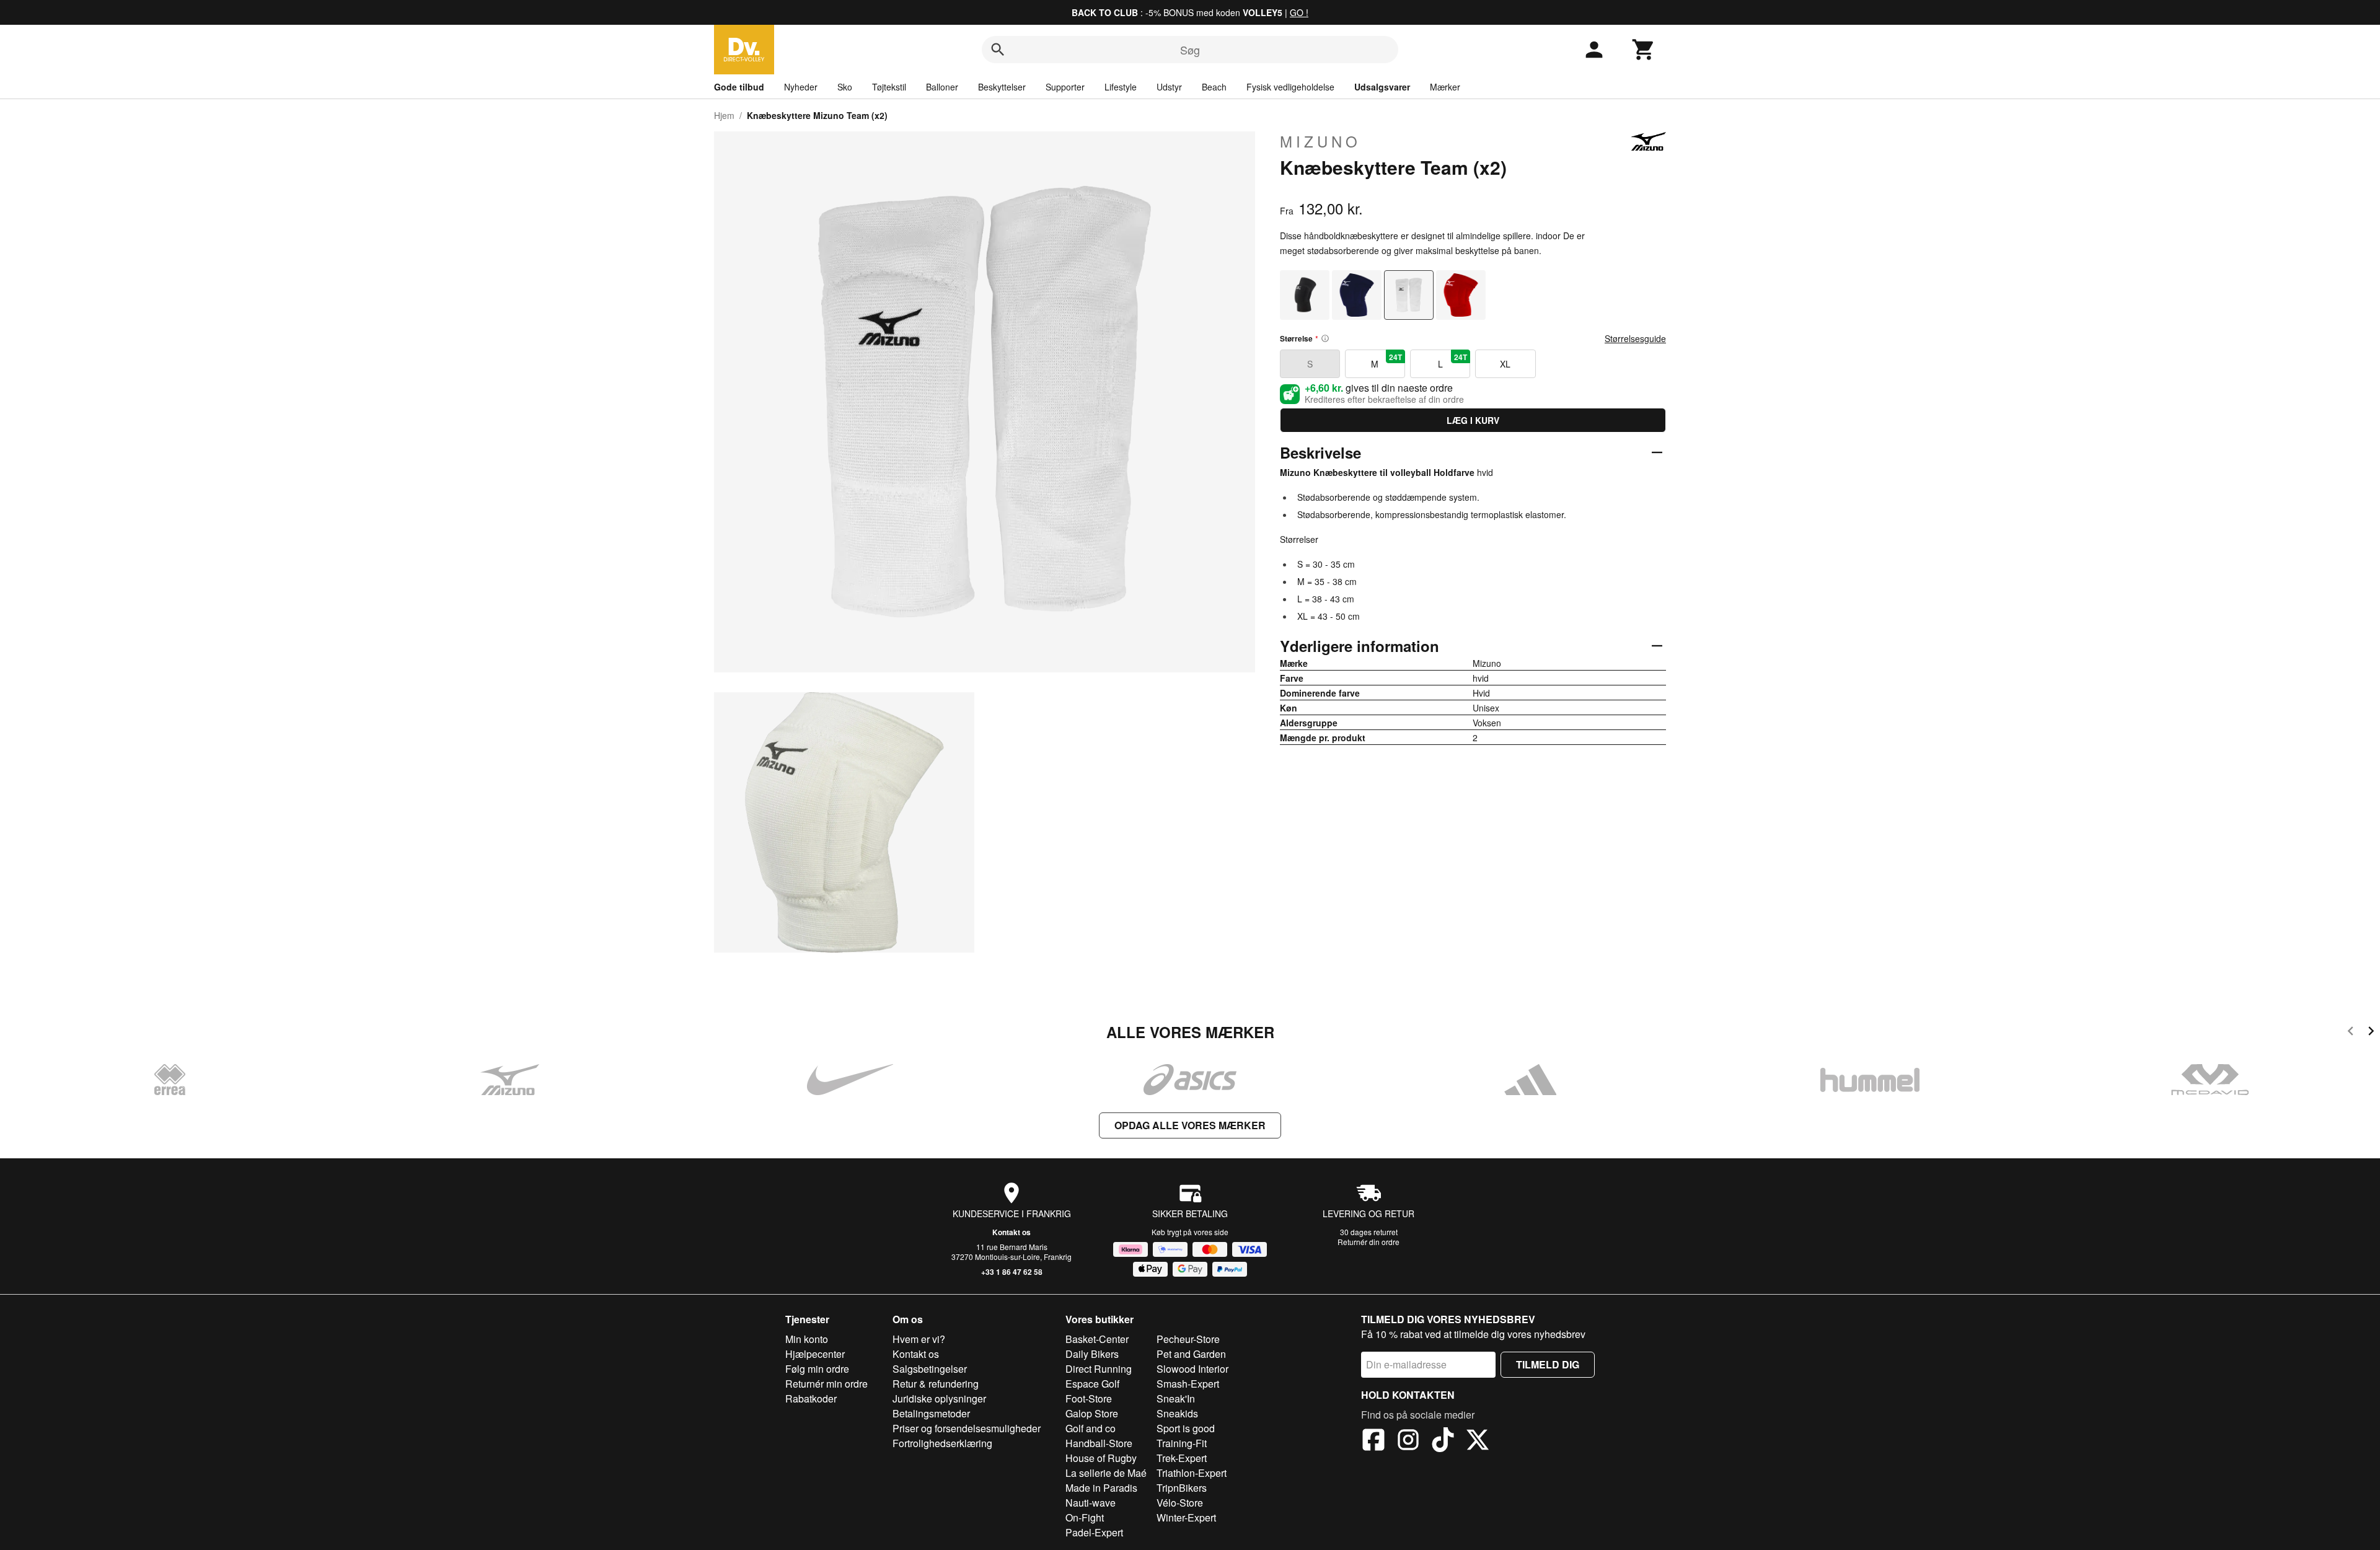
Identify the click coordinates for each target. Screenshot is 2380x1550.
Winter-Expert (1186, 1517)
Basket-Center (1097, 1339)
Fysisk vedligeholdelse (1290, 87)
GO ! (1299, 12)
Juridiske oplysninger (939, 1398)
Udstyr (1169, 87)
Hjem (724, 115)
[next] (2371, 1033)
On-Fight (1085, 1517)
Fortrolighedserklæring (942, 1443)
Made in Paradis (1101, 1488)
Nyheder (801, 87)
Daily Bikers (1092, 1354)
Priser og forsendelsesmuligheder (967, 1428)
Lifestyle (1121, 87)
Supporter (1065, 87)
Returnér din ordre (1368, 1242)
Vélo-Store (1180, 1503)
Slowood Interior (1192, 1369)
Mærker (1445, 87)
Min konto (807, 1339)
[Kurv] (1644, 50)
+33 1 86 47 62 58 (1012, 1272)
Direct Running (1099, 1369)
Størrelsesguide (1635, 338)
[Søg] (998, 50)
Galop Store (1092, 1413)
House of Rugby (1101, 1458)
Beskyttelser (1002, 87)
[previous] (2351, 1033)
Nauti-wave (1091, 1503)
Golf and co (1091, 1428)
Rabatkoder (811, 1398)
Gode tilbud (739, 87)
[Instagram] (1408, 1442)
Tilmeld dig (1548, 1364)
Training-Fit (1182, 1443)
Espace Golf (1092, 1384)
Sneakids (1177, 1413)
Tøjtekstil (889, 87)
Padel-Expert (1094, 1532)
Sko (845, 87)
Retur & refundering (936, 1384)
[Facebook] (1373, 1442)
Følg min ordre (817, 1369)
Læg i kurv (1473, 420)
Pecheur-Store (1188, 1339)
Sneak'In (1176, 1398)
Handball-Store (1099, 1443)
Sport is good (1186, 1428)
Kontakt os (1011, 1232)
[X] (1478, 1442)
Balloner (942, 87)
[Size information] (1325, 338)
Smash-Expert (1188, 1384)
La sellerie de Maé (1106, 1473)
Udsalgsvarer (1382, 87)
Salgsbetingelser (930, 1369)
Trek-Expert (1182, 1458)
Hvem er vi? (919, 1339)
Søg (1190, 50)
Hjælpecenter (815, 1354)
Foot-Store (1089, 1398)
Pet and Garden (1191, 1354)
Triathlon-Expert (1192, 1473)
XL (1505, 364)
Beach (1214, 87)
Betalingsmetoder (931, 1413)
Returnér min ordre (826, 1384)
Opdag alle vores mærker (1190, 1125)
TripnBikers (1182, 1488)
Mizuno (1320, 141)
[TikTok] (1443, 1442)
